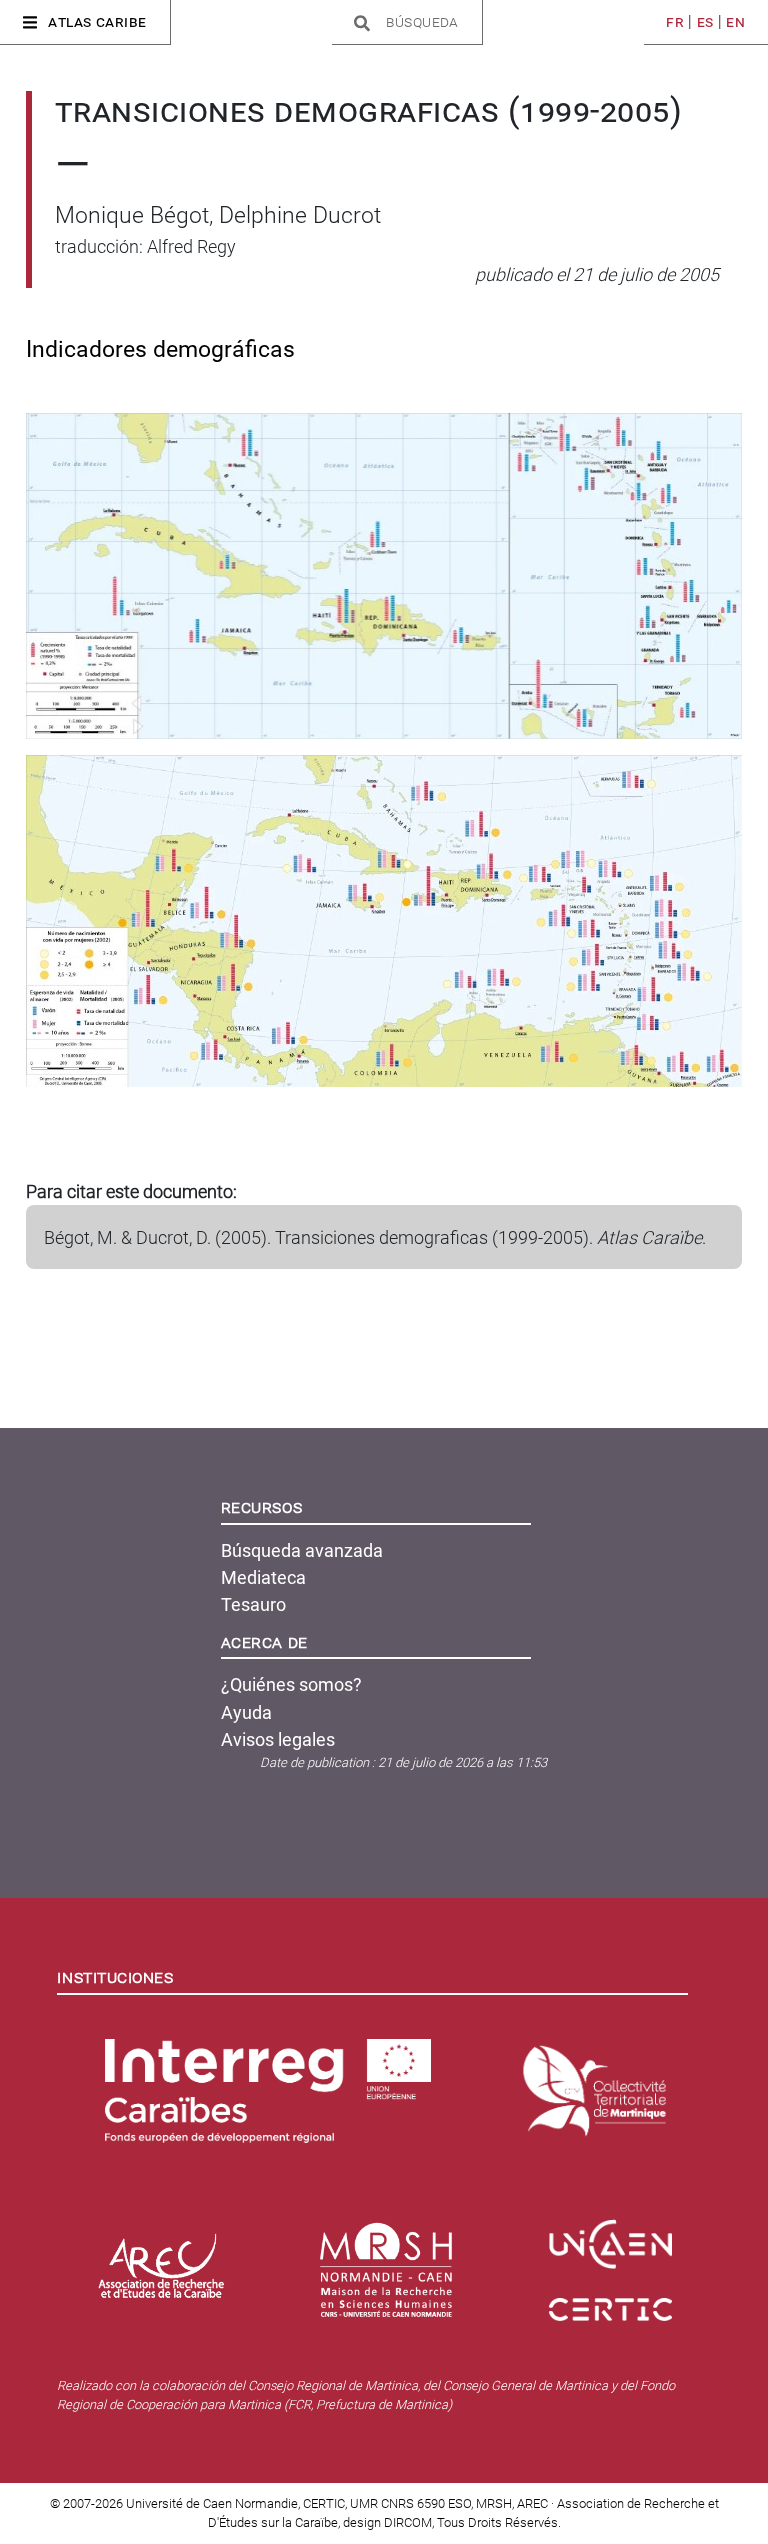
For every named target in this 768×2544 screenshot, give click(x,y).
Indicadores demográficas (160, 349)
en (735, 21)
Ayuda (246, 1712)
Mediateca (263, 1577)
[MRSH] (390, 2262)
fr (675, 21)
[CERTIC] (614, 2301)
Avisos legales (278, 1739)
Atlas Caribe (97, 21)
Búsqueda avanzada (302, 1550)
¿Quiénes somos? (291, 1684)
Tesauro (253, 1604)
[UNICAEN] (614, 2236)
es (705, 21)
